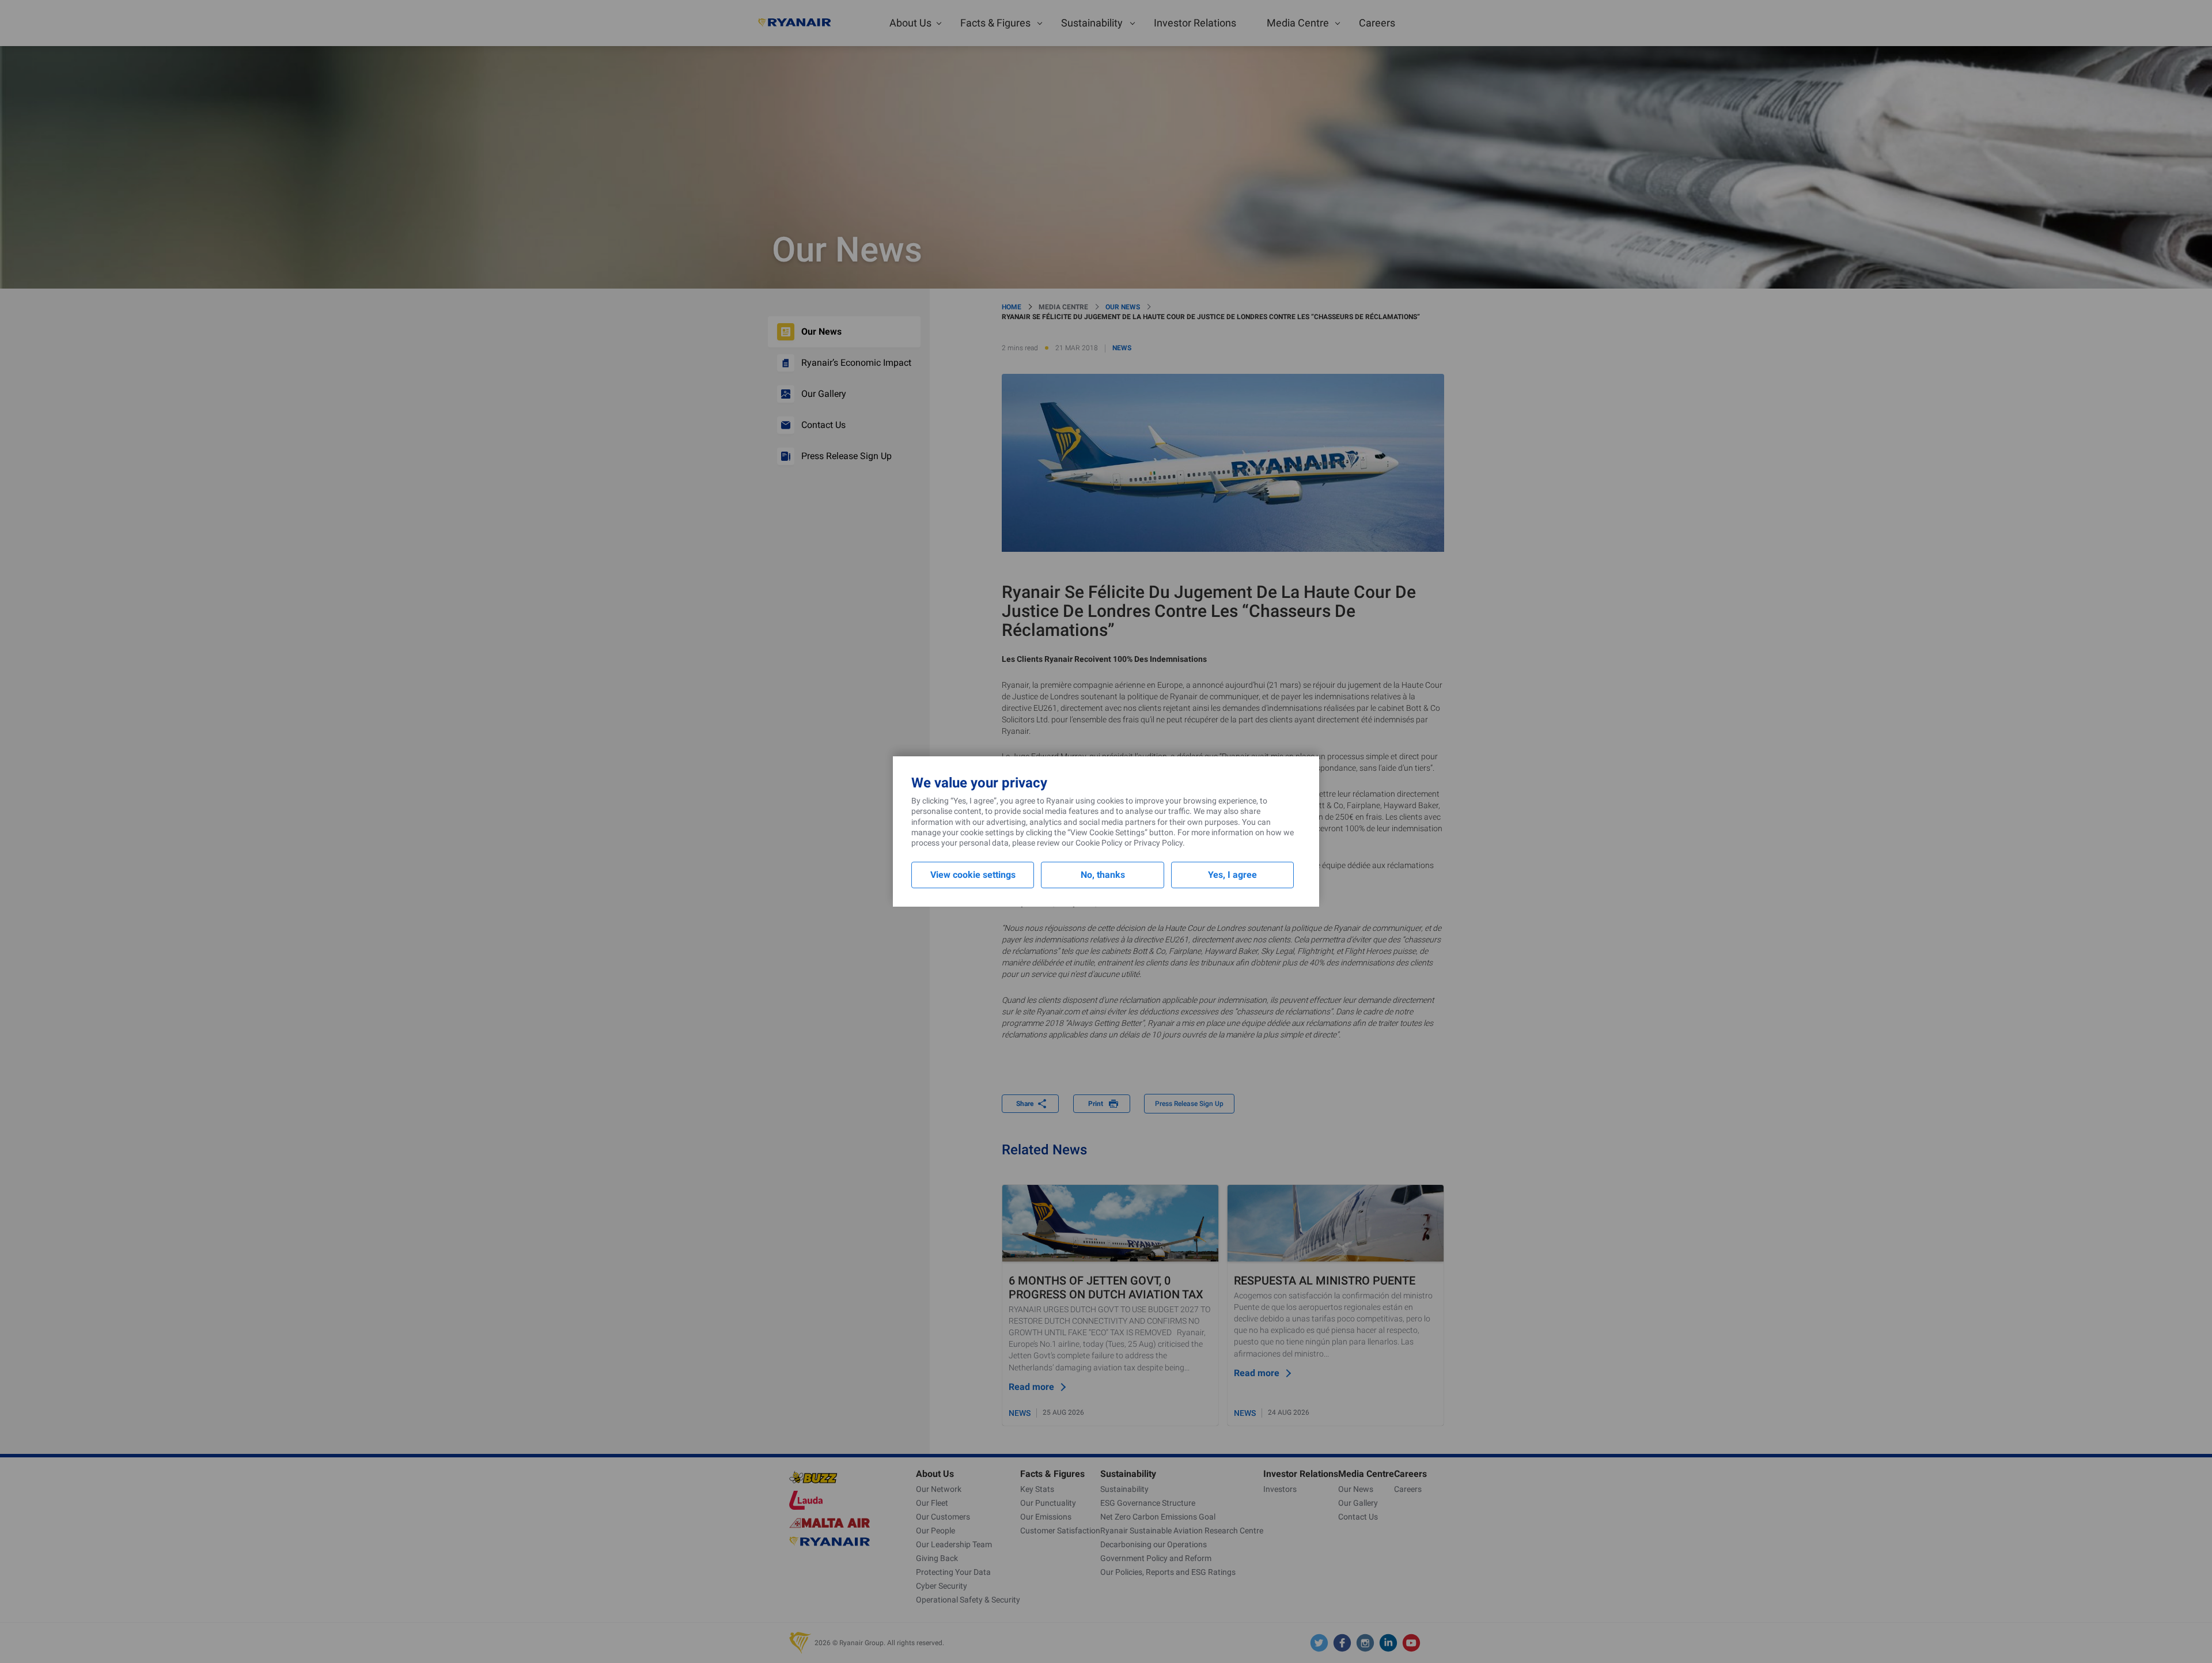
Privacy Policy (1158, 843)
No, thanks (1103, 875)
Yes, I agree (1232, 875)
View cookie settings (973, 875)
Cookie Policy (1099, 843)
